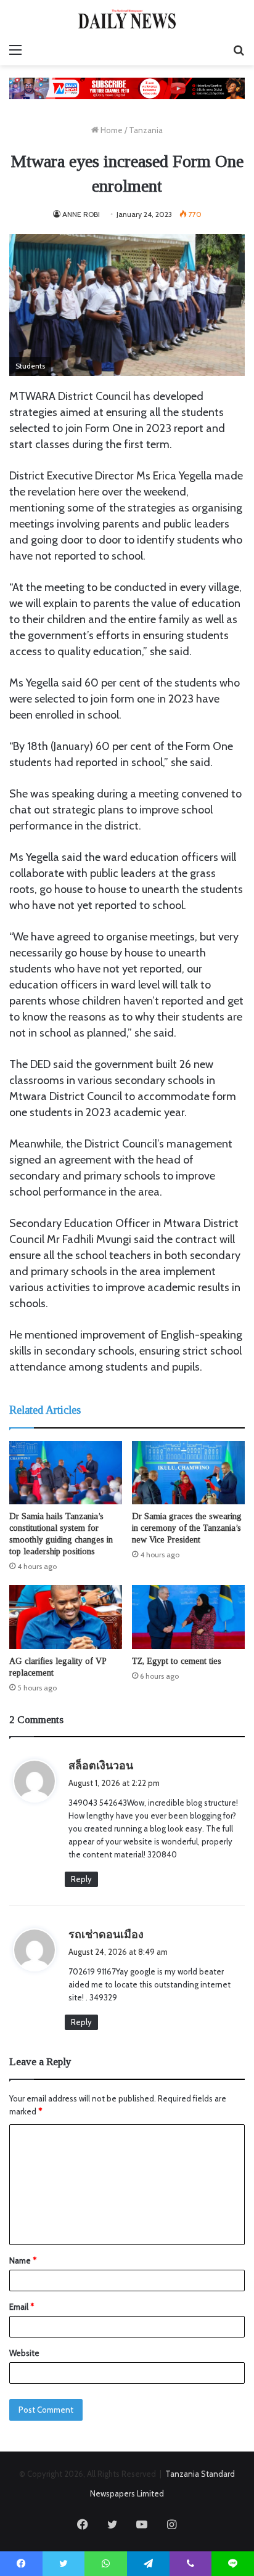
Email (22, 2307)
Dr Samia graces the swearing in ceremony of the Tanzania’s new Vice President (187, 1528)
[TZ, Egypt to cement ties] (188, 1617)
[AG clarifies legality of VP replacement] (66, 1617)
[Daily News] (127, 19)
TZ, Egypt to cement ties (177, 1661)
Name (23, 2260)
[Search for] (239, 50)
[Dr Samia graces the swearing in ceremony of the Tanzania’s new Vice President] (188, 1473)
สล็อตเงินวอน (101, 1766)
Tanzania (146, 130)
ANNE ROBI (81, 214)
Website (24, 2353)
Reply (81, 1879)
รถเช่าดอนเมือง (106, 1934)
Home (111, 130)
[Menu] (15, 50)
